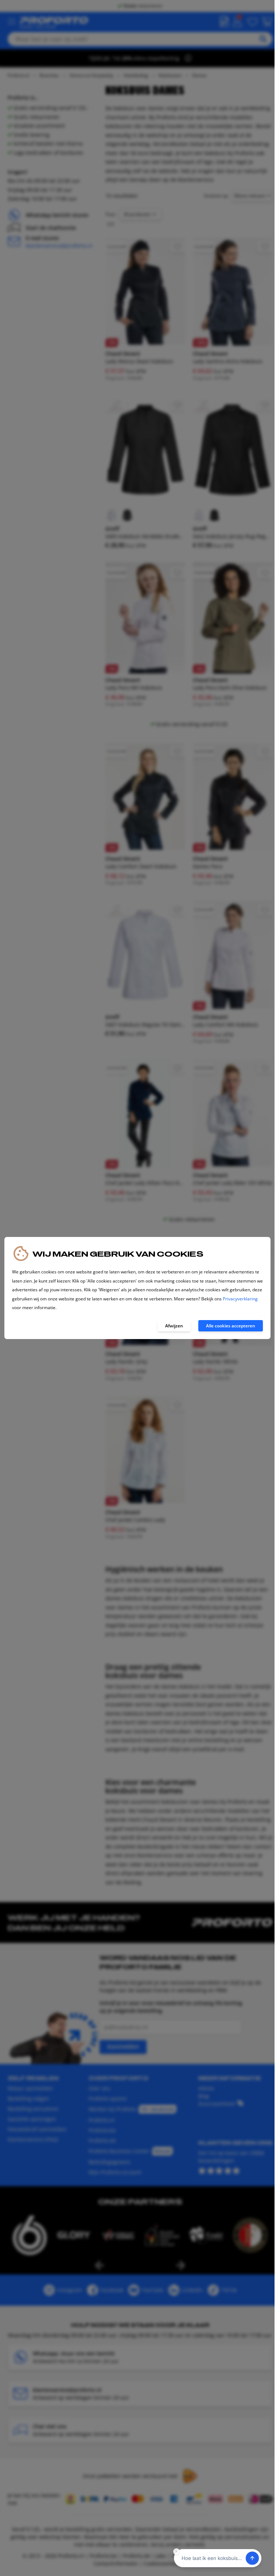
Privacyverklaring (240, 1299)
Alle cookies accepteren (231, 1326)
